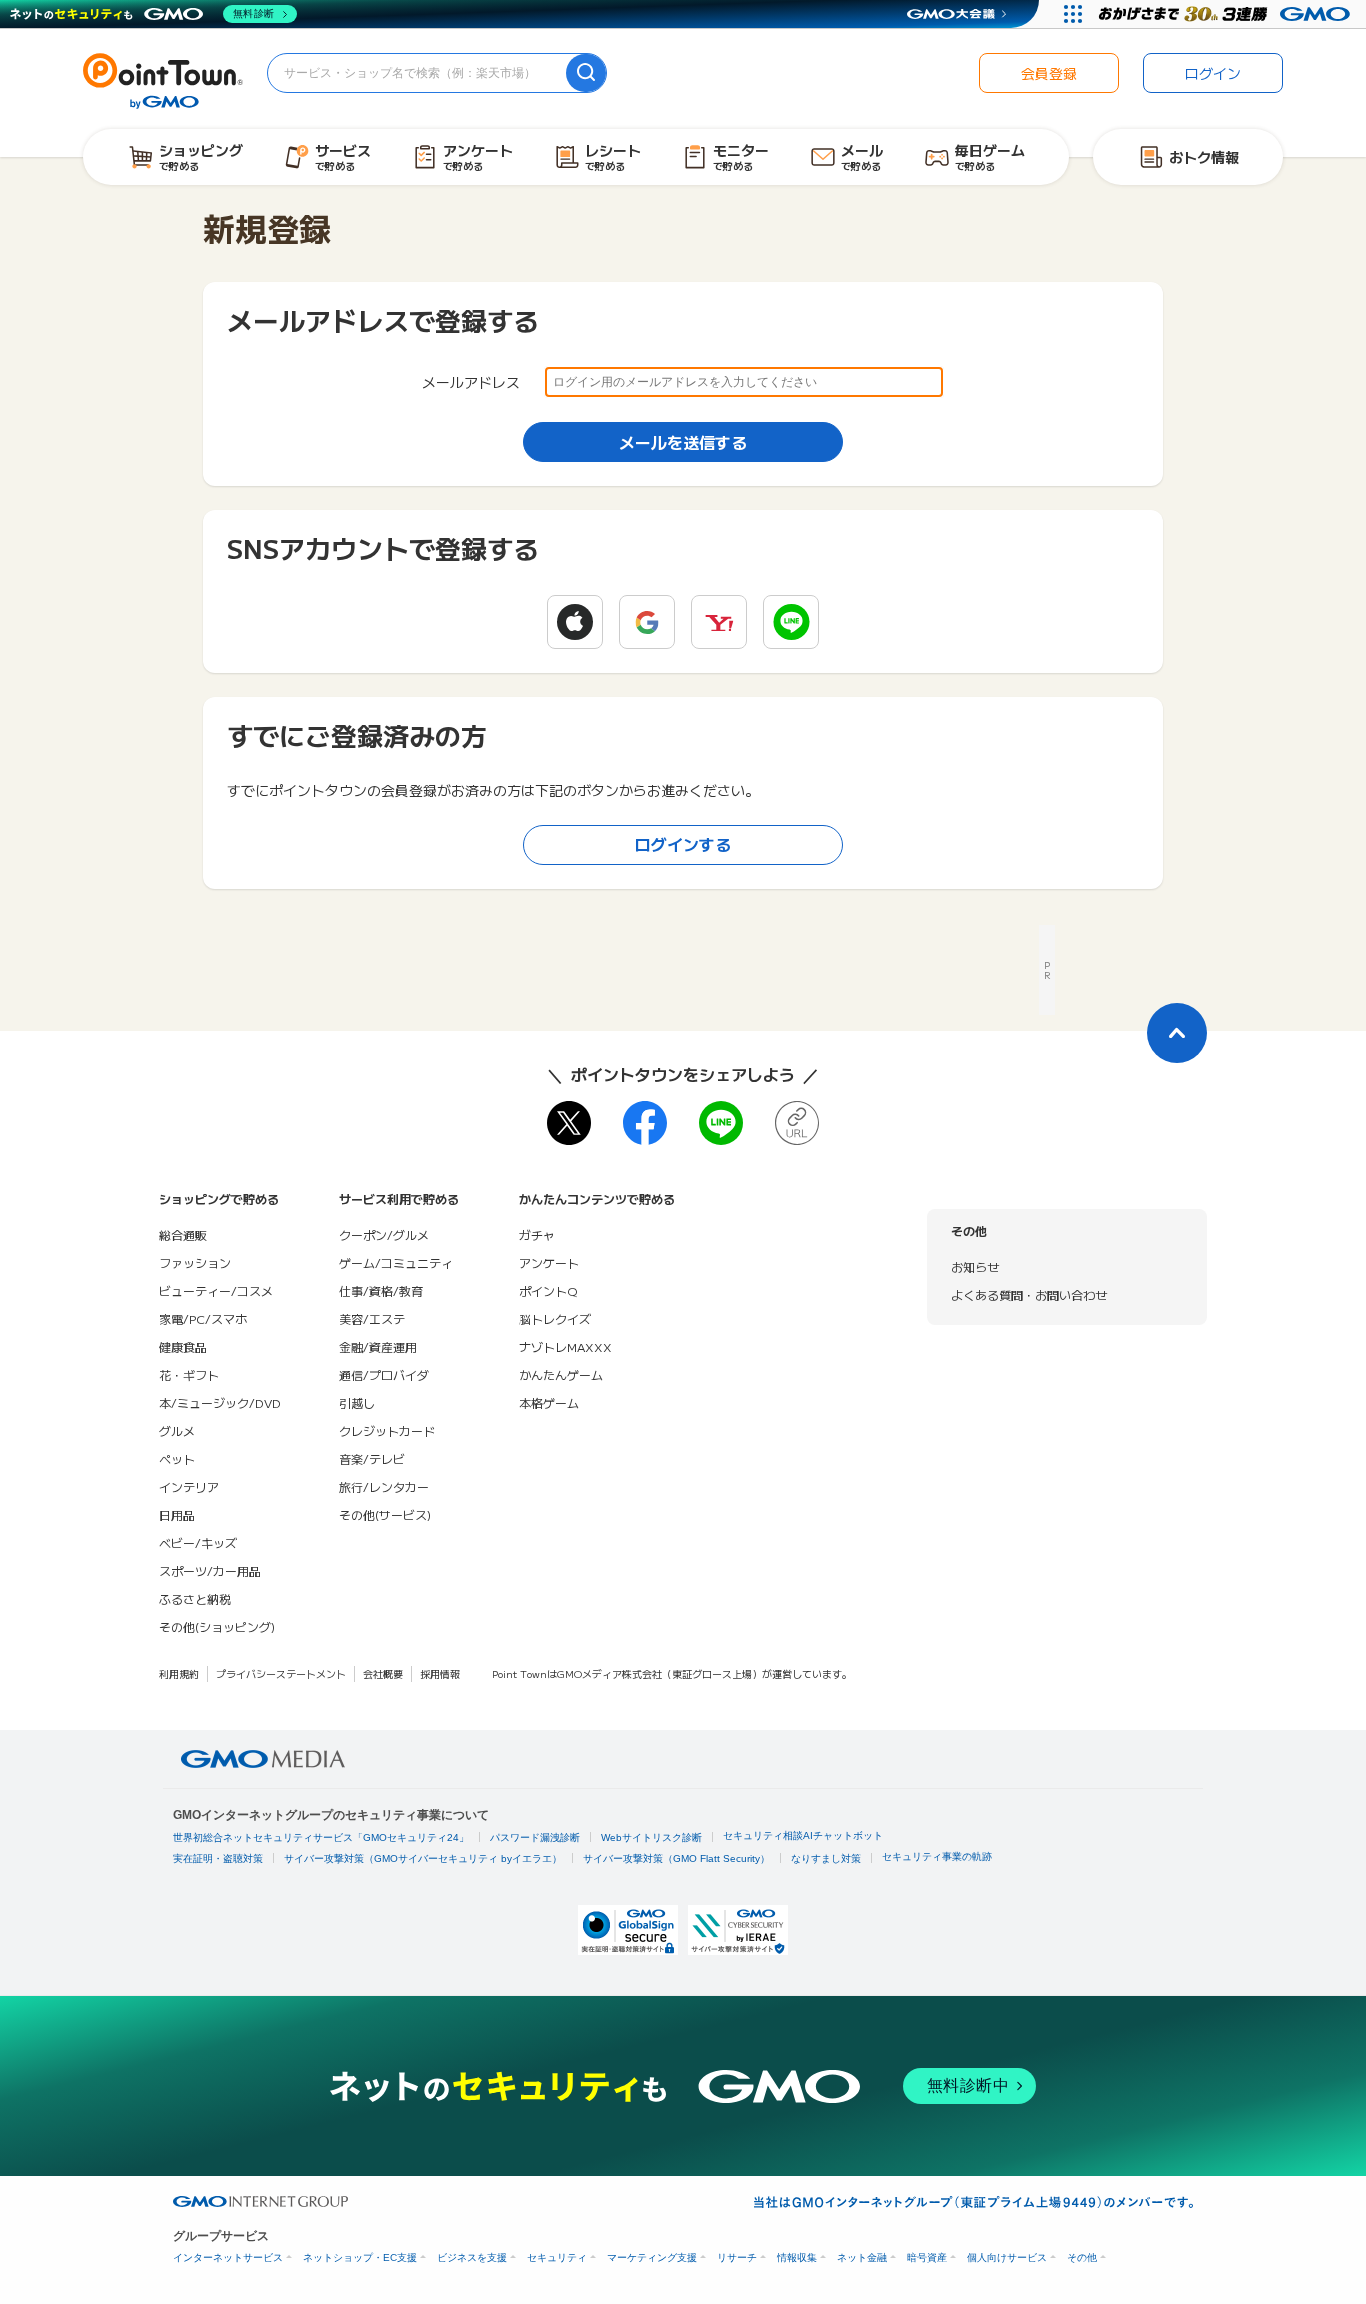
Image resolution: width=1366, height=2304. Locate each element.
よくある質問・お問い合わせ (1029, 1294)
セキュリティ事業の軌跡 (937, 1856)
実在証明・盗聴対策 (218, 1858)
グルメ (177, 1430)
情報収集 (797, 2257)
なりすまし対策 (826, 1858)
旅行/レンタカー (384, 1486)
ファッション (195, 1262)
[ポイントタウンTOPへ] (163, 79)
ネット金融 (862, 2257)
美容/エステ (372, 1318)
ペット (177, 1458)
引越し (357, 1402)
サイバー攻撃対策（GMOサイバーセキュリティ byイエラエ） (423, 1858)
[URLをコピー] (797, 1123)
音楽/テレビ (372, 1458)
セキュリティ (557, 2257)
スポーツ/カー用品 (210, 1570)
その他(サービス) (385, 1514)
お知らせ (975, 1266)
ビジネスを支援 (472, 2257)
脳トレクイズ (555, 1318)
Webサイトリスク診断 (651, 1837)
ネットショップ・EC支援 (360, 2257)
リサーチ (737, 2257)
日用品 (177, 1514)
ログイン (1213, 73)
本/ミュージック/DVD (220, 1402)
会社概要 (383, 1673)
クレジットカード (387, 1430)
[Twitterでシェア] (569, 1123)
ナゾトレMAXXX (565, 1346)
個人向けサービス (1007, 2257)
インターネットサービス (228, 2257)
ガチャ (537, 1234)
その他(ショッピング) (217, 1626)
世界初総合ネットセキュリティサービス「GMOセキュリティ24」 (321, 1837)
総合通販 (183, 1234)
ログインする (683, 844)
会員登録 (1049, 73)
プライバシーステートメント (281, 1673)
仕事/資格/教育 (381, 1290)
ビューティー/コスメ (216, 1290)
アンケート (549, 1262)
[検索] (586, 73)
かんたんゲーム (561, 1374)
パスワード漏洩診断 (535, 1837)
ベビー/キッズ (198, 1542)
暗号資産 (927, 2257)
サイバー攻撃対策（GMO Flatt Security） (676, 1858)
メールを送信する (683, 442)
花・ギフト (189, 1374)
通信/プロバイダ (384, 1374)
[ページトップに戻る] (1177, 1033)
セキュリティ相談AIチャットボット (803, 1835)
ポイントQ (548, 1290)
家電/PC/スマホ (203, 1318)
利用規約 (179, 1673)
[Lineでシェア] (721, 1123)
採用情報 (440, 1673)
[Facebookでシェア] (645, 1123)
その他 (1082, 2257)
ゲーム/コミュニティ (396, 1262)
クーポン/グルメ (384, 1234)
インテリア (189, 1486)
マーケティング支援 (652, 2257)
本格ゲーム (549, 1402)
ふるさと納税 (195, 1598)
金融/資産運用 (378, 1346)
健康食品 (183, 1346)
